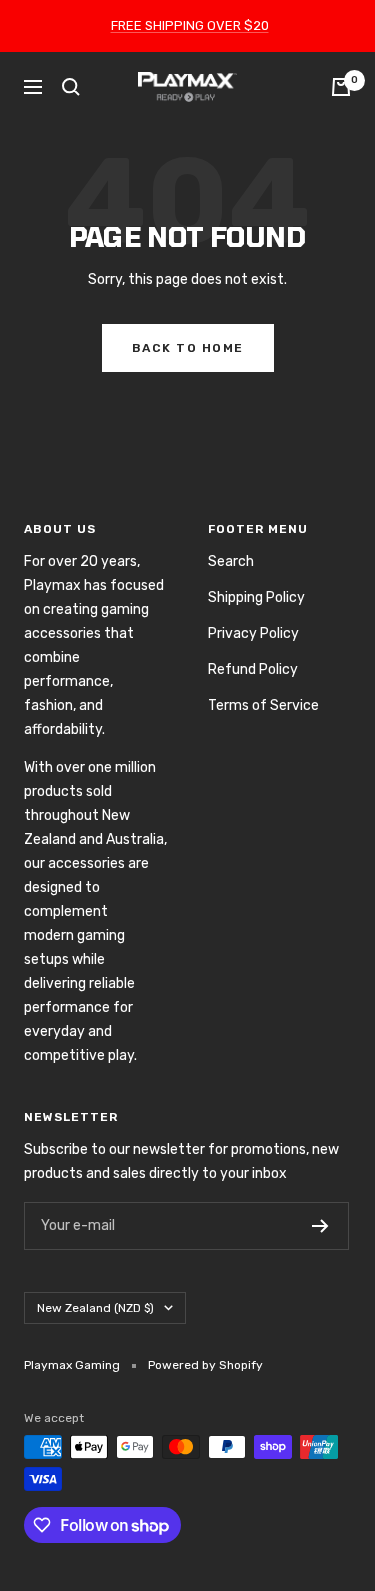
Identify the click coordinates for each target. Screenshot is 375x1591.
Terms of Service (263, 705)
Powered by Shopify (205, 1365)
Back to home (188, 348)
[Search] (71, 87)
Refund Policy (253, 669)
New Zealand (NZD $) (95, 1308)
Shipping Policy (256, 597)
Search (231, 561)
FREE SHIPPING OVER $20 (190, 25)
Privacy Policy (253, 633)
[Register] (320, 1226)
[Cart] (341, 87)
